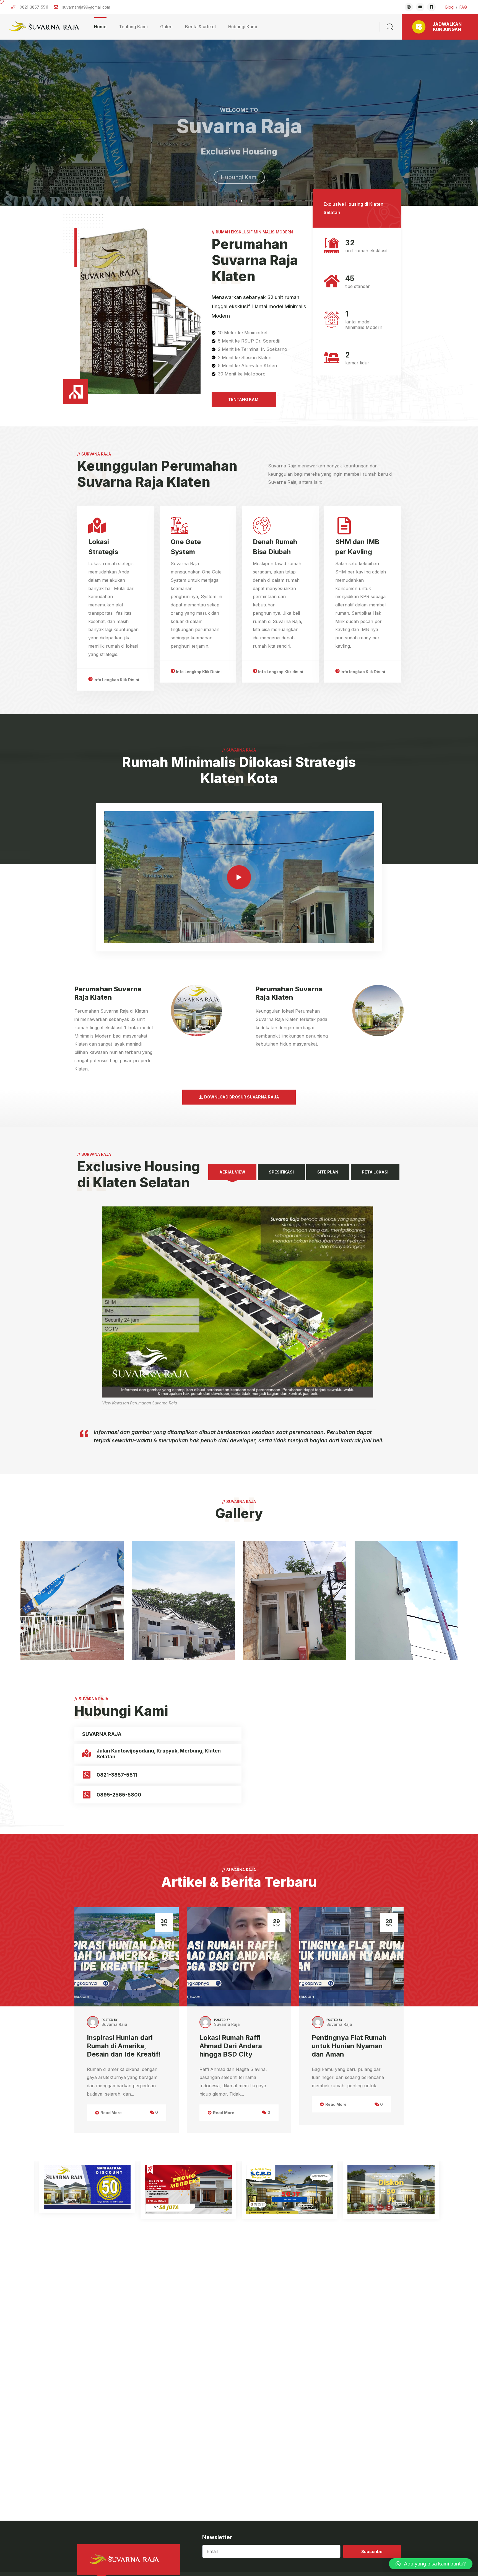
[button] (237, 201)
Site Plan (328, 1172)
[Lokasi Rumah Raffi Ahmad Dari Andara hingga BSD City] (239, 1957)
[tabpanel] (239, 1295)
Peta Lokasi (375, 1172)
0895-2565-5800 (119, 1795)
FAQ (463, 7)
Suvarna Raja (114, 2024)
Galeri (166, 27)
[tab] (232, 1172)
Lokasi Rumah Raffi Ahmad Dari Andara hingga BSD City (231, 2046)
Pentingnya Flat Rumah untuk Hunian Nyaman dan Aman (349, 2046)
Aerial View (232, 1172)
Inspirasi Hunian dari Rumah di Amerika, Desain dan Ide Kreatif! (124, 2046)
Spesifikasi (281, 1172)
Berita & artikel (200, 27)
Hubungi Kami (243, 27)
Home (100, 27)
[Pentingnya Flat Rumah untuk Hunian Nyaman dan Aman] (351, 1957)
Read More (111, 2113)
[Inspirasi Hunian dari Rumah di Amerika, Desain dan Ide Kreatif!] (127, 1957)
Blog (450, 7)
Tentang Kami (133, 27)
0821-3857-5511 (117, 1775)
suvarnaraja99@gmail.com (86, 7)
